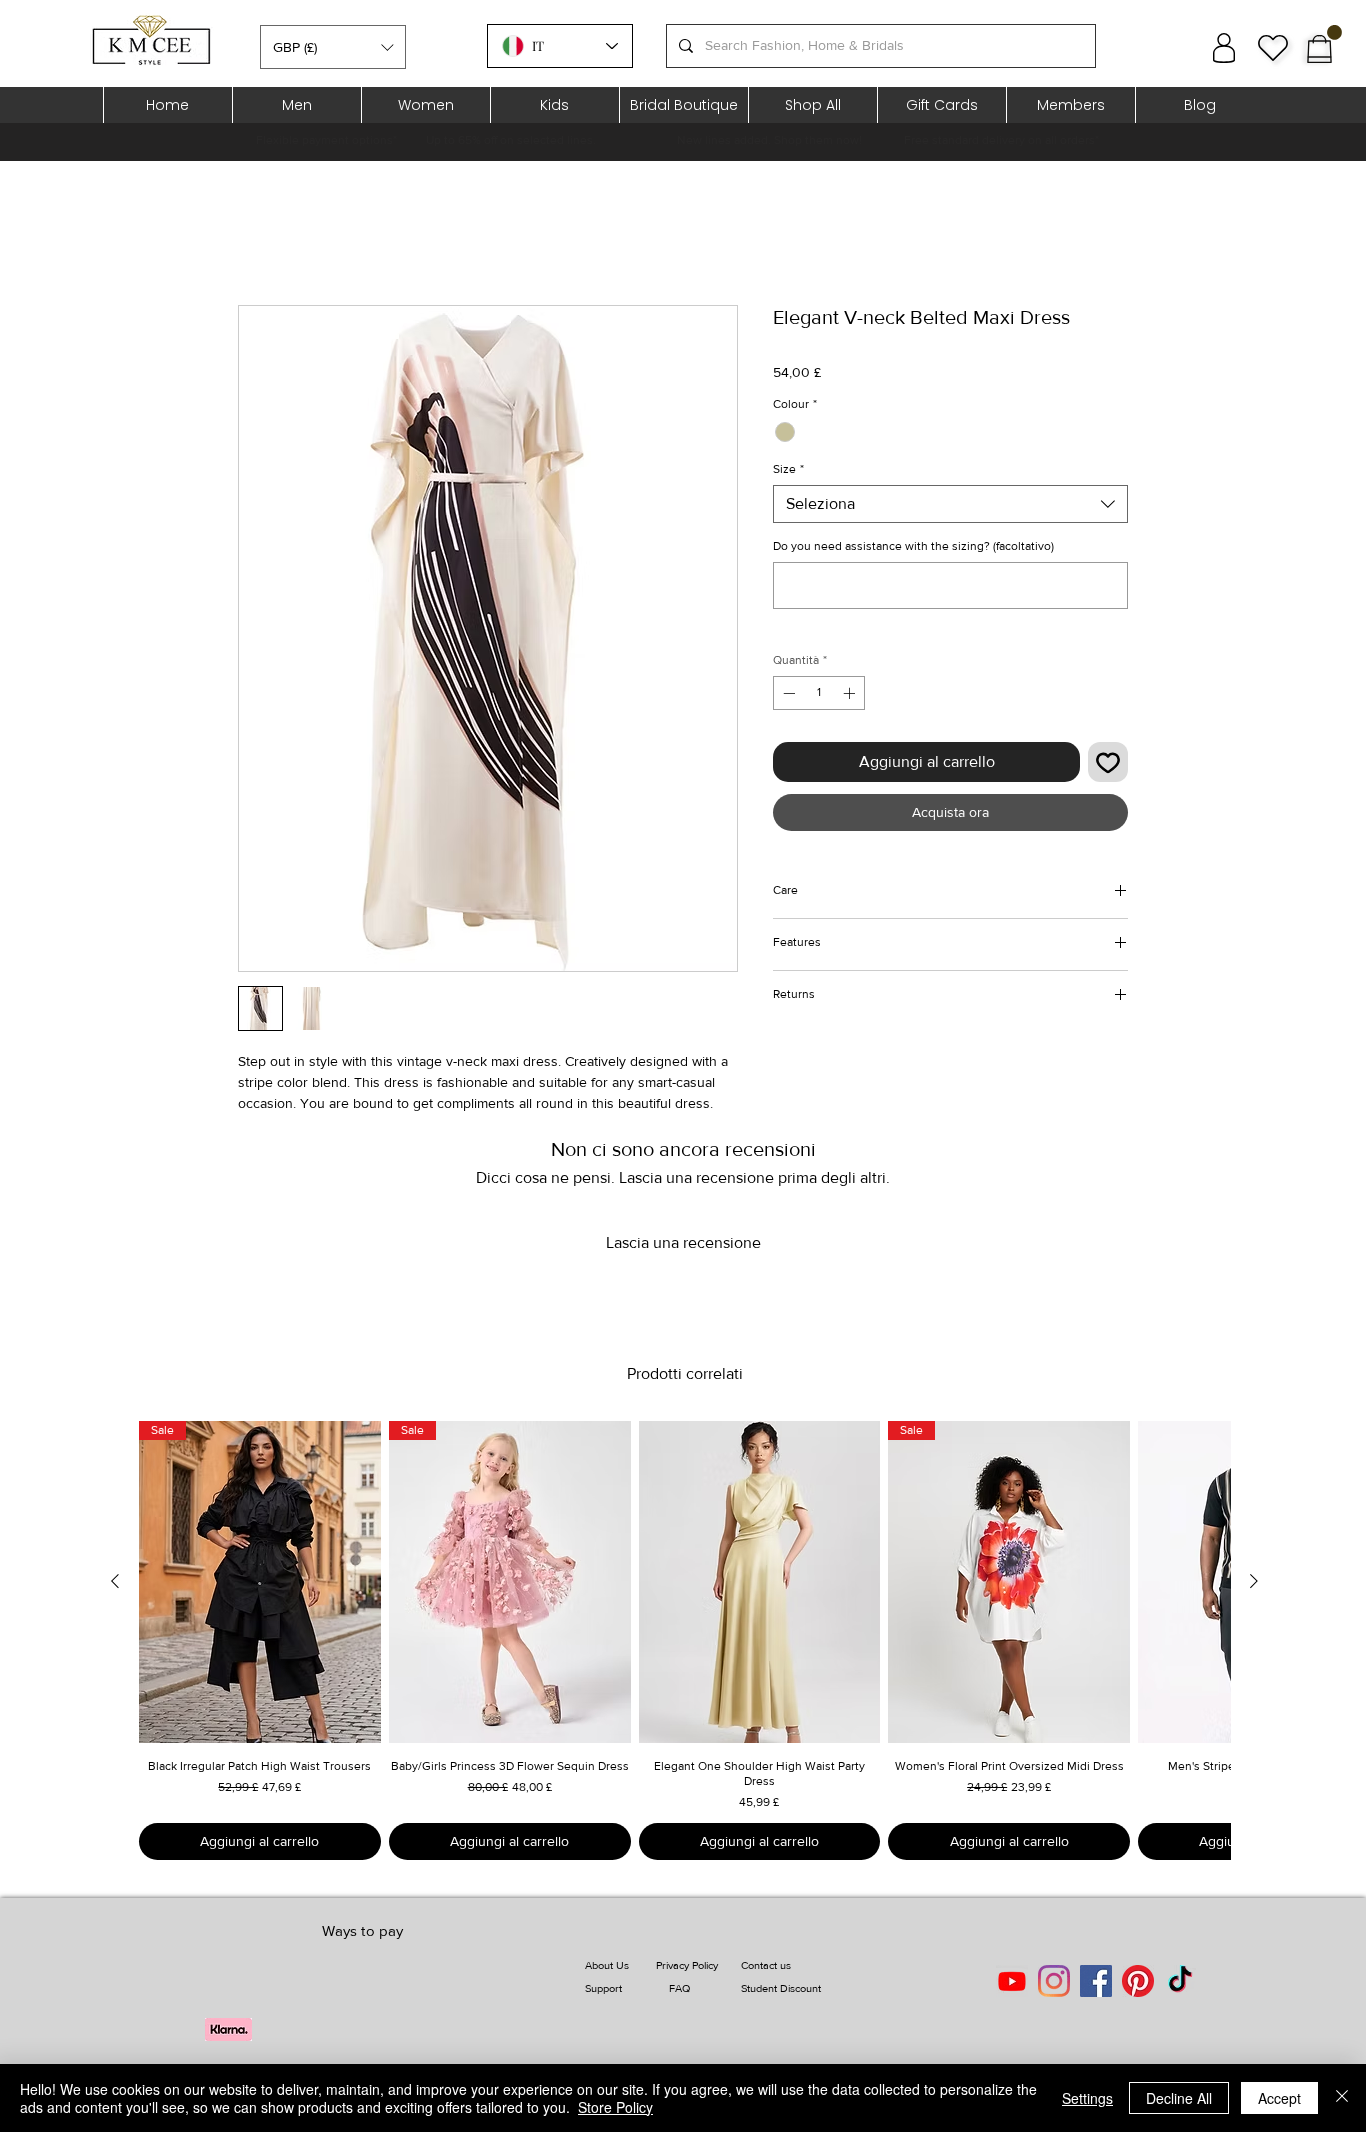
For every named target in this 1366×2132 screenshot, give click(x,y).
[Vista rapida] (760, 1582)
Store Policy (615, 2107)
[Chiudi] (1342, 2098)
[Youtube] (1012, 1981)
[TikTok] (1180, 1981)
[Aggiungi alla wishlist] (1108, 762)
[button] (333, 47)
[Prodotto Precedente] (115, 1581)
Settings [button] (1087, 2098)
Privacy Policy (687, 1965)
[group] (684, 1640)
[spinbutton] (819, 693)
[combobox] (950, 504)
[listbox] (333, 47)
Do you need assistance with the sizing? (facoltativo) (913, 546)
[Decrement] (787, 693)
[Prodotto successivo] (1254, 1581)
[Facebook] (1096, 1981)
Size (788, 469)
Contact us (766, 1965)
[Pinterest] (1138, 1981)
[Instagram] (1054, 1981)
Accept (1279, 2098)
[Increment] (851, 693)
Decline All (1179, 2098)
